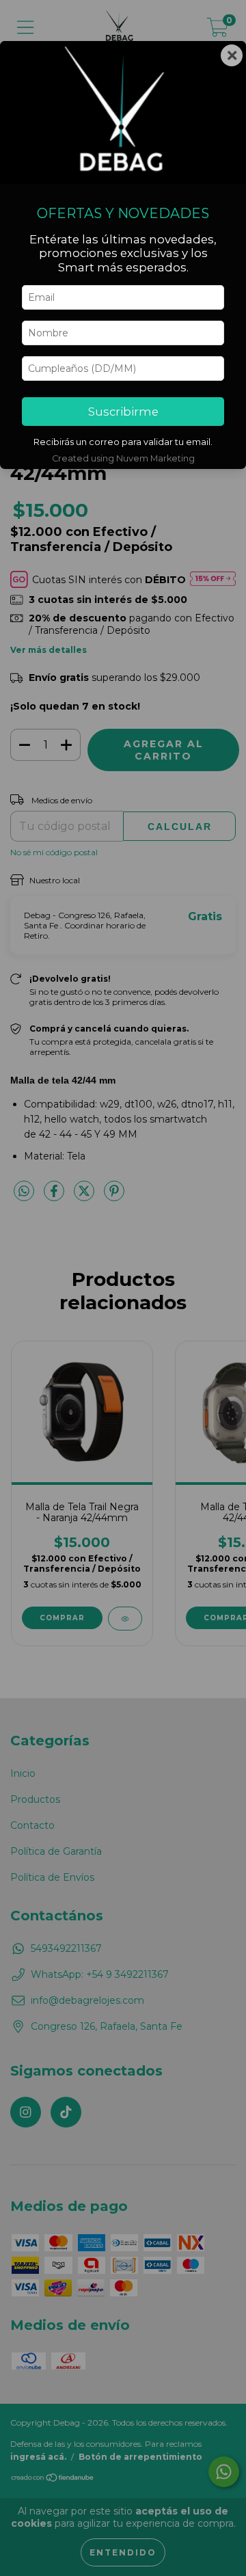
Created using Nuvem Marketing (123, 458)
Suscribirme (123, 412)
